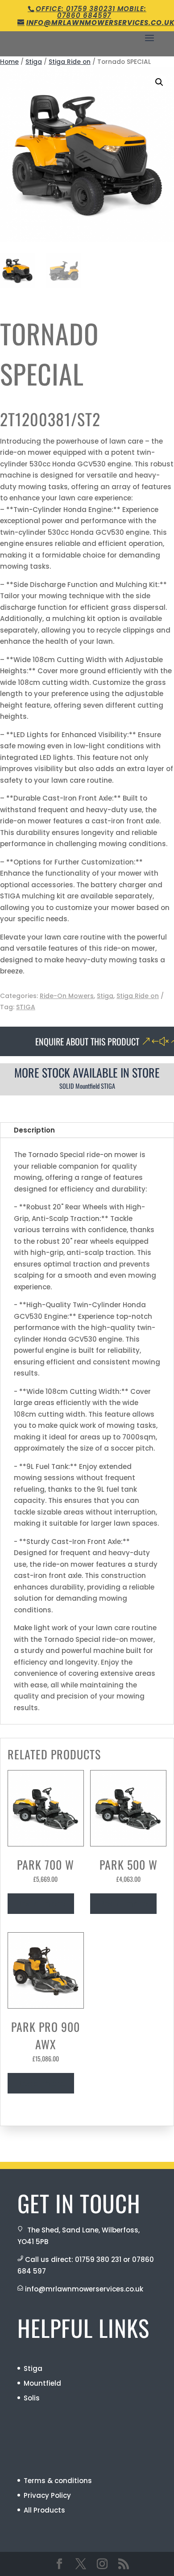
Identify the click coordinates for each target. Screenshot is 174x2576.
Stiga (34, 62)
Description (34, 1130)
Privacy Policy (47, 2495)
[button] (159, 82)
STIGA (26, 1007)
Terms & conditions (58, 2481)
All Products (44, 2510)
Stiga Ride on (70, 62)
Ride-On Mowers (67, 996)
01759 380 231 (98, 2259)
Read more (41, 1904)
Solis (32, 2398)
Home (9, 62)
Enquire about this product (87, 1041)
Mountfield (42, 2383)
